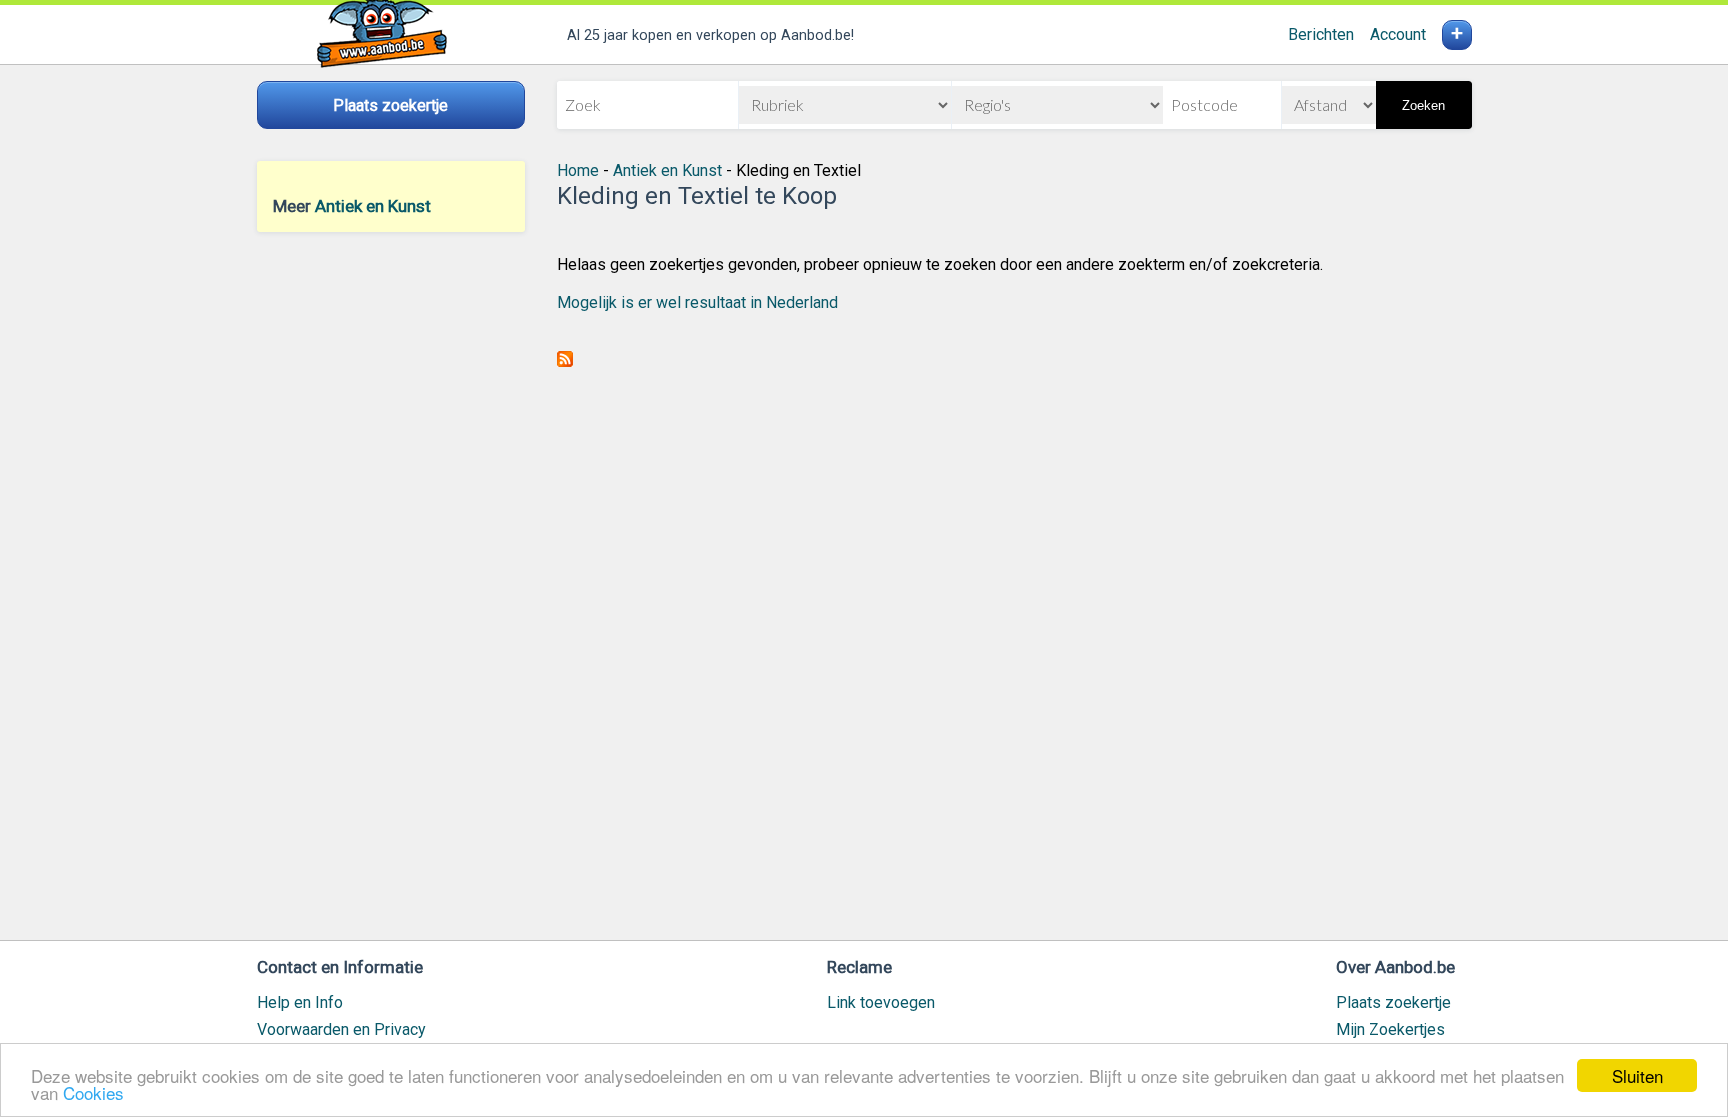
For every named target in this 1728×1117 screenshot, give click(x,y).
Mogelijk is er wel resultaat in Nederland (697, 302)
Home (578, 170)
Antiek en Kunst (373, 206)
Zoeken (1423, 105)
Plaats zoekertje (1393, 1002)
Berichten (1321, 34)
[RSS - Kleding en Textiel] (565, 361)
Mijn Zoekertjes (1390, 1029)
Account (1398, 34)
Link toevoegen (881, 1002)
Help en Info (300, 1002)
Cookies (93, 1092)
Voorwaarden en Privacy (341, 1029)
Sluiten (1637, 1075)
